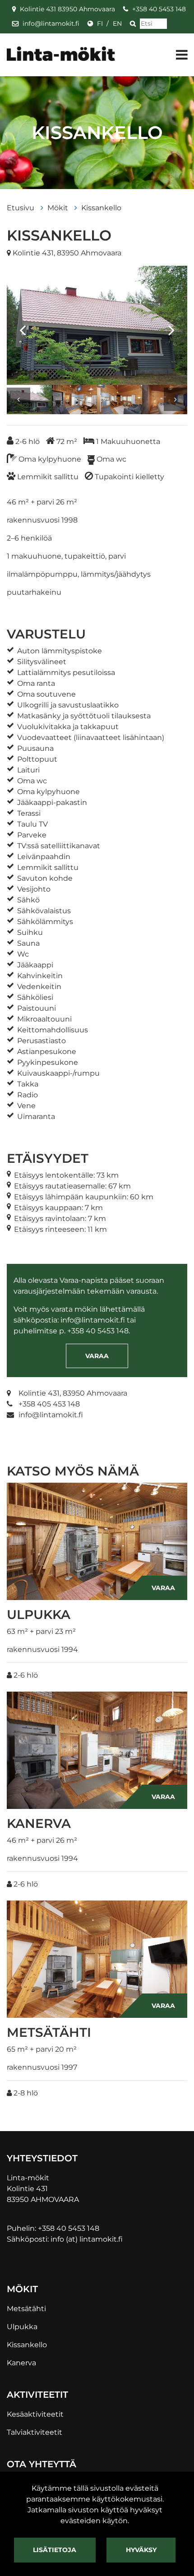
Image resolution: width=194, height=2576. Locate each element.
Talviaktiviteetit (35, 2432)
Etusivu (21, 208)
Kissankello (101, 208)
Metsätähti (26, 2309)
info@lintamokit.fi (51, 23)
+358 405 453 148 (49, 1404)
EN (117, 23)
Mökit (59, 208)
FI (100, 23)
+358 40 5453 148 (159, 9)
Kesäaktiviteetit (35, 2414)
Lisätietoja (55, 2550)
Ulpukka (22, 2327)
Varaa (97, 1356)
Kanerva (21, 2363)
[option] (97, 325)
